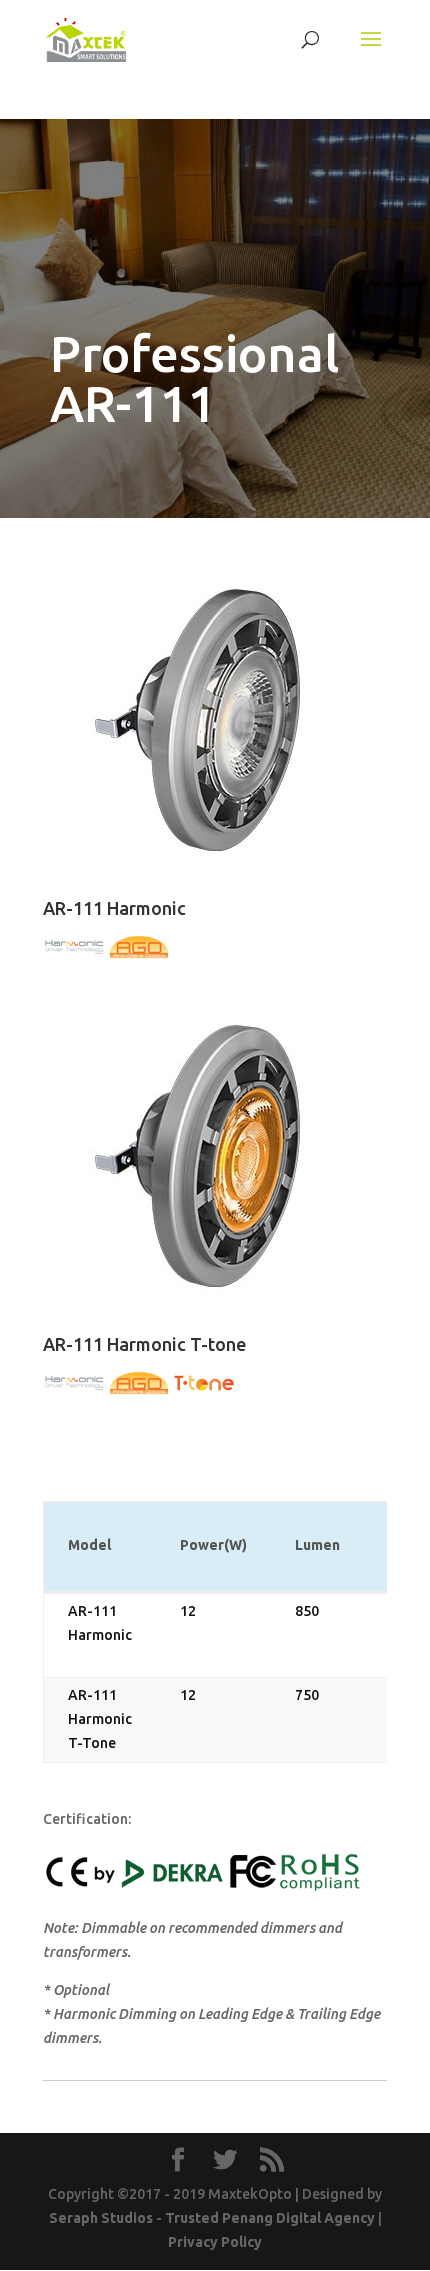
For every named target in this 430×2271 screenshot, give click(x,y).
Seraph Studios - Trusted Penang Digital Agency (212, 2218)
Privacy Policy (215, 2242)
